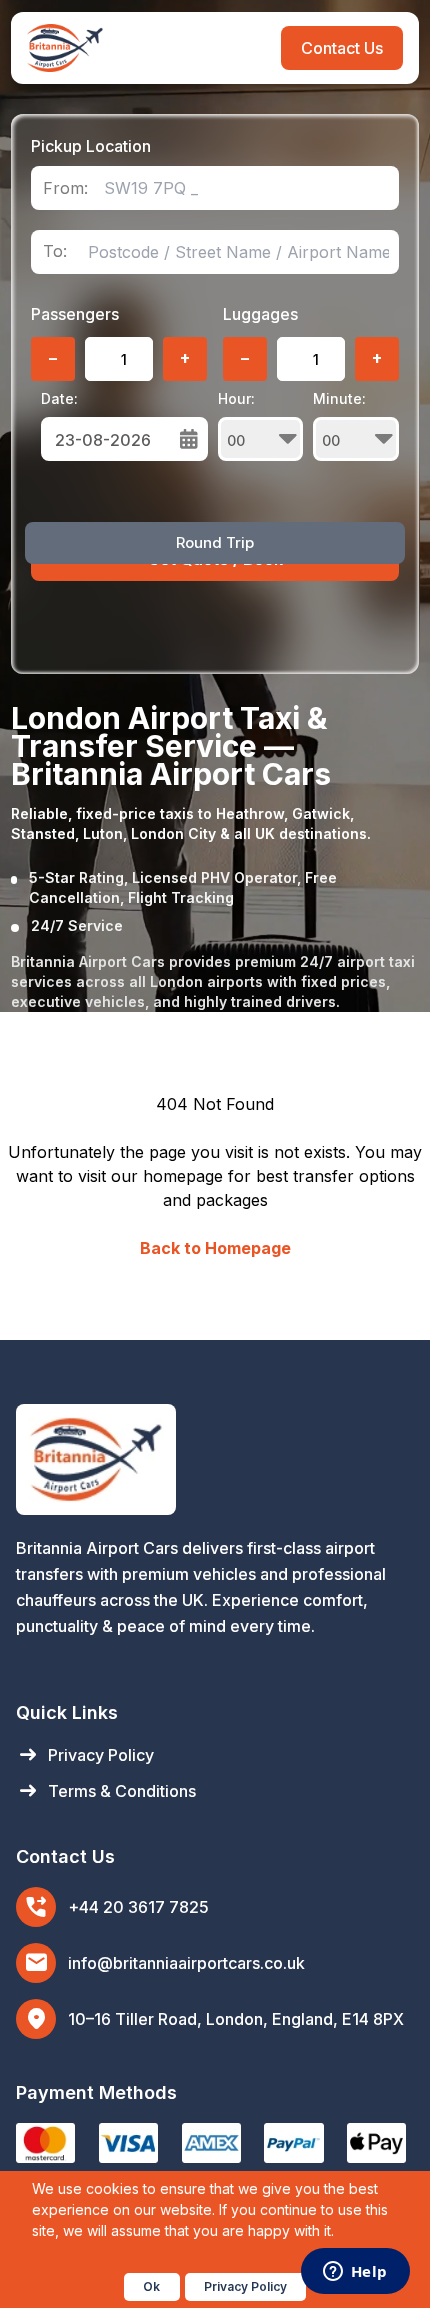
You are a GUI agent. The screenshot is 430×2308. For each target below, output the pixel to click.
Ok (151, 2286)
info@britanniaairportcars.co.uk (186, 1963)
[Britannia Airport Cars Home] (215, 1459)
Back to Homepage (215, 1248)
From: (65, 188)
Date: (59, 398)
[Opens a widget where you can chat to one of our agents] (355, 2273)
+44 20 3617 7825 (138, 1907)
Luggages (260, 314)
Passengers (75, 314)
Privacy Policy (85, 1755)
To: (55, 251)
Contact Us (342, 48)
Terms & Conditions (106, 1791)
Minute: (339, 398)
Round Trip (215, 542)
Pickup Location (91, 146)
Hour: (236, 398)
